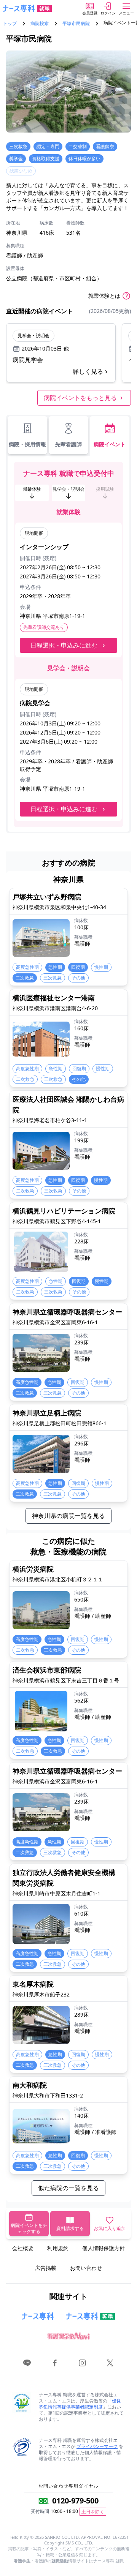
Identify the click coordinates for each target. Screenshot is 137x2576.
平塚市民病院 (76, 24)
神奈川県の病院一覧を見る (68, 1516)
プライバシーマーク (97, 2446)
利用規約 (58, 2248)
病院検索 (40, 24)
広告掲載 (46, 2268)
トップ (10, 24)
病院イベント (110, 444)
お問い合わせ (86, 2268)
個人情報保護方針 (104, 2248)
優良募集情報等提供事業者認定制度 (80, 2404)
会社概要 (23, 2248)
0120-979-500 (75, 2501)
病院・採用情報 (27, 444)
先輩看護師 (68, 444)
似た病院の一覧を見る (68, 2188)
